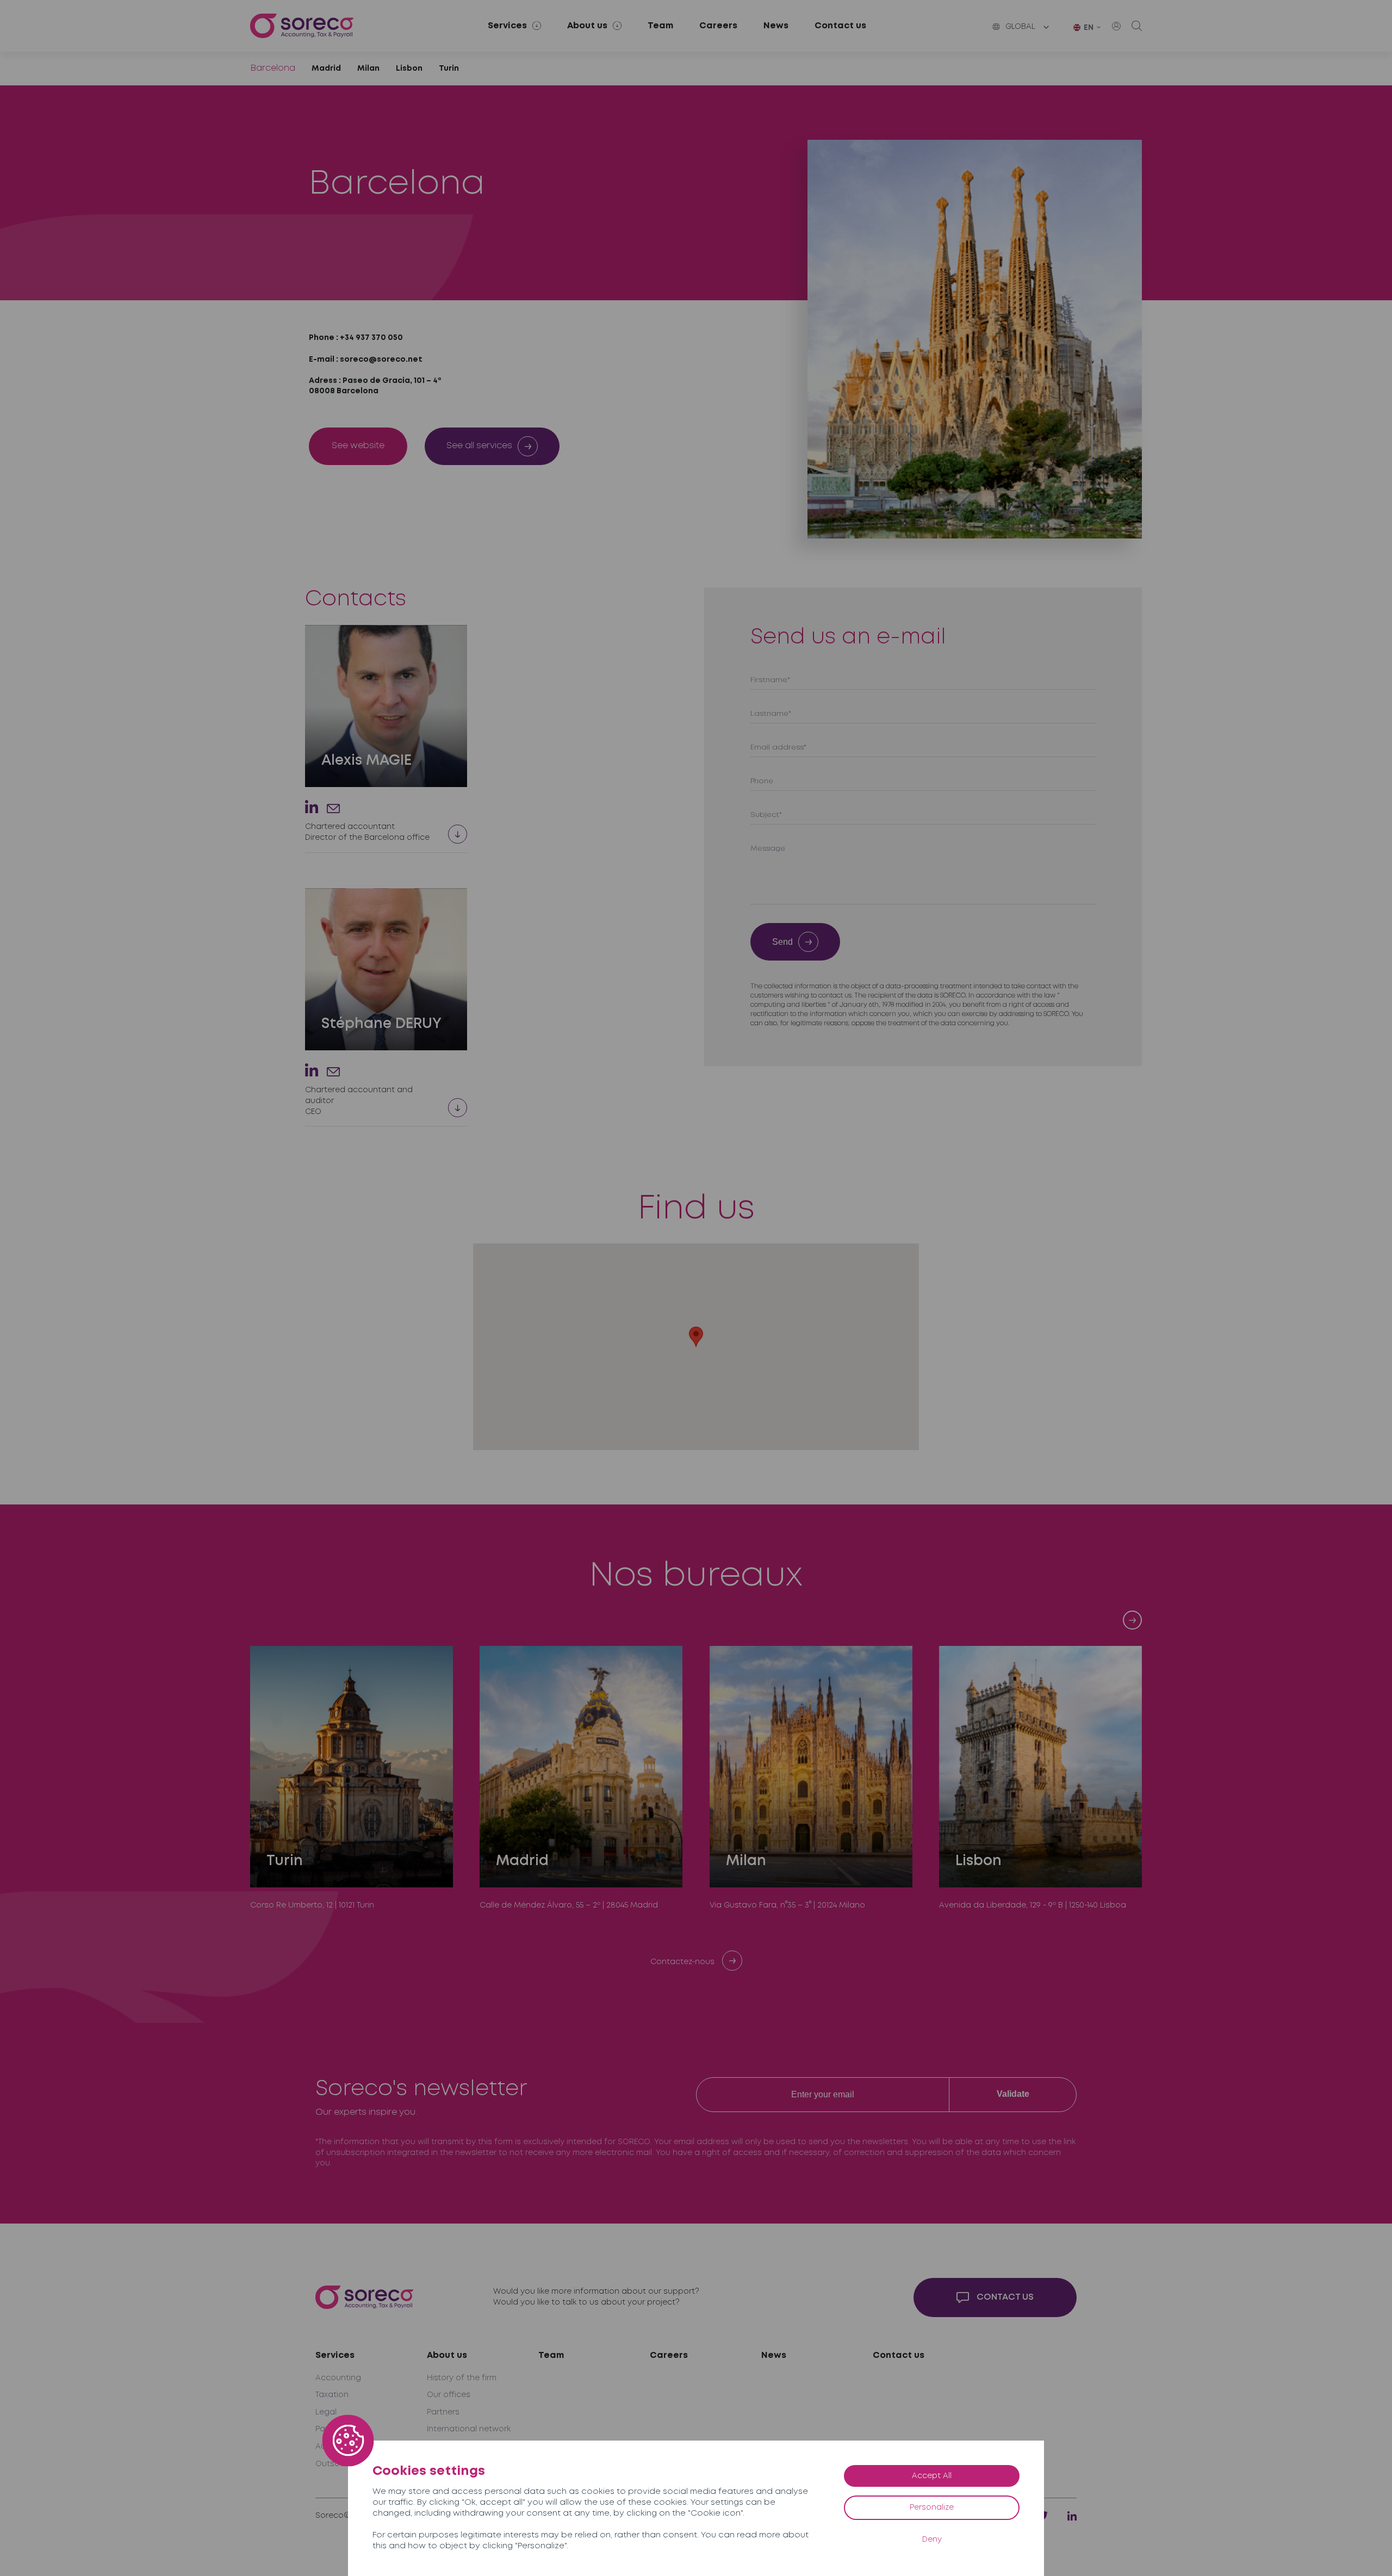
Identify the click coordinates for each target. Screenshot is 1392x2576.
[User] (1116, 26)
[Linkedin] (312, 807)
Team (660, 26)
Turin (449, 69)
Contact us (840, 26)
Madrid (326, 69)
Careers (718, 26)
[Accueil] (302, 26)
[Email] (333, 809)
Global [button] (1020, 27)
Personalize (932, 2507)
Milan (368, 69)
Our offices (449, 2395)
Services (335, 2355)
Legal (326, 2412)
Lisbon (409, 69)
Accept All (932, 2476)
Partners (443, 2412)
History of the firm (462, 2378)
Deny (932, 2540)
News (776, 26)
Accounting (338, 2378)
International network (469, 2429)
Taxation (332, 2395)
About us (447, 2355)
